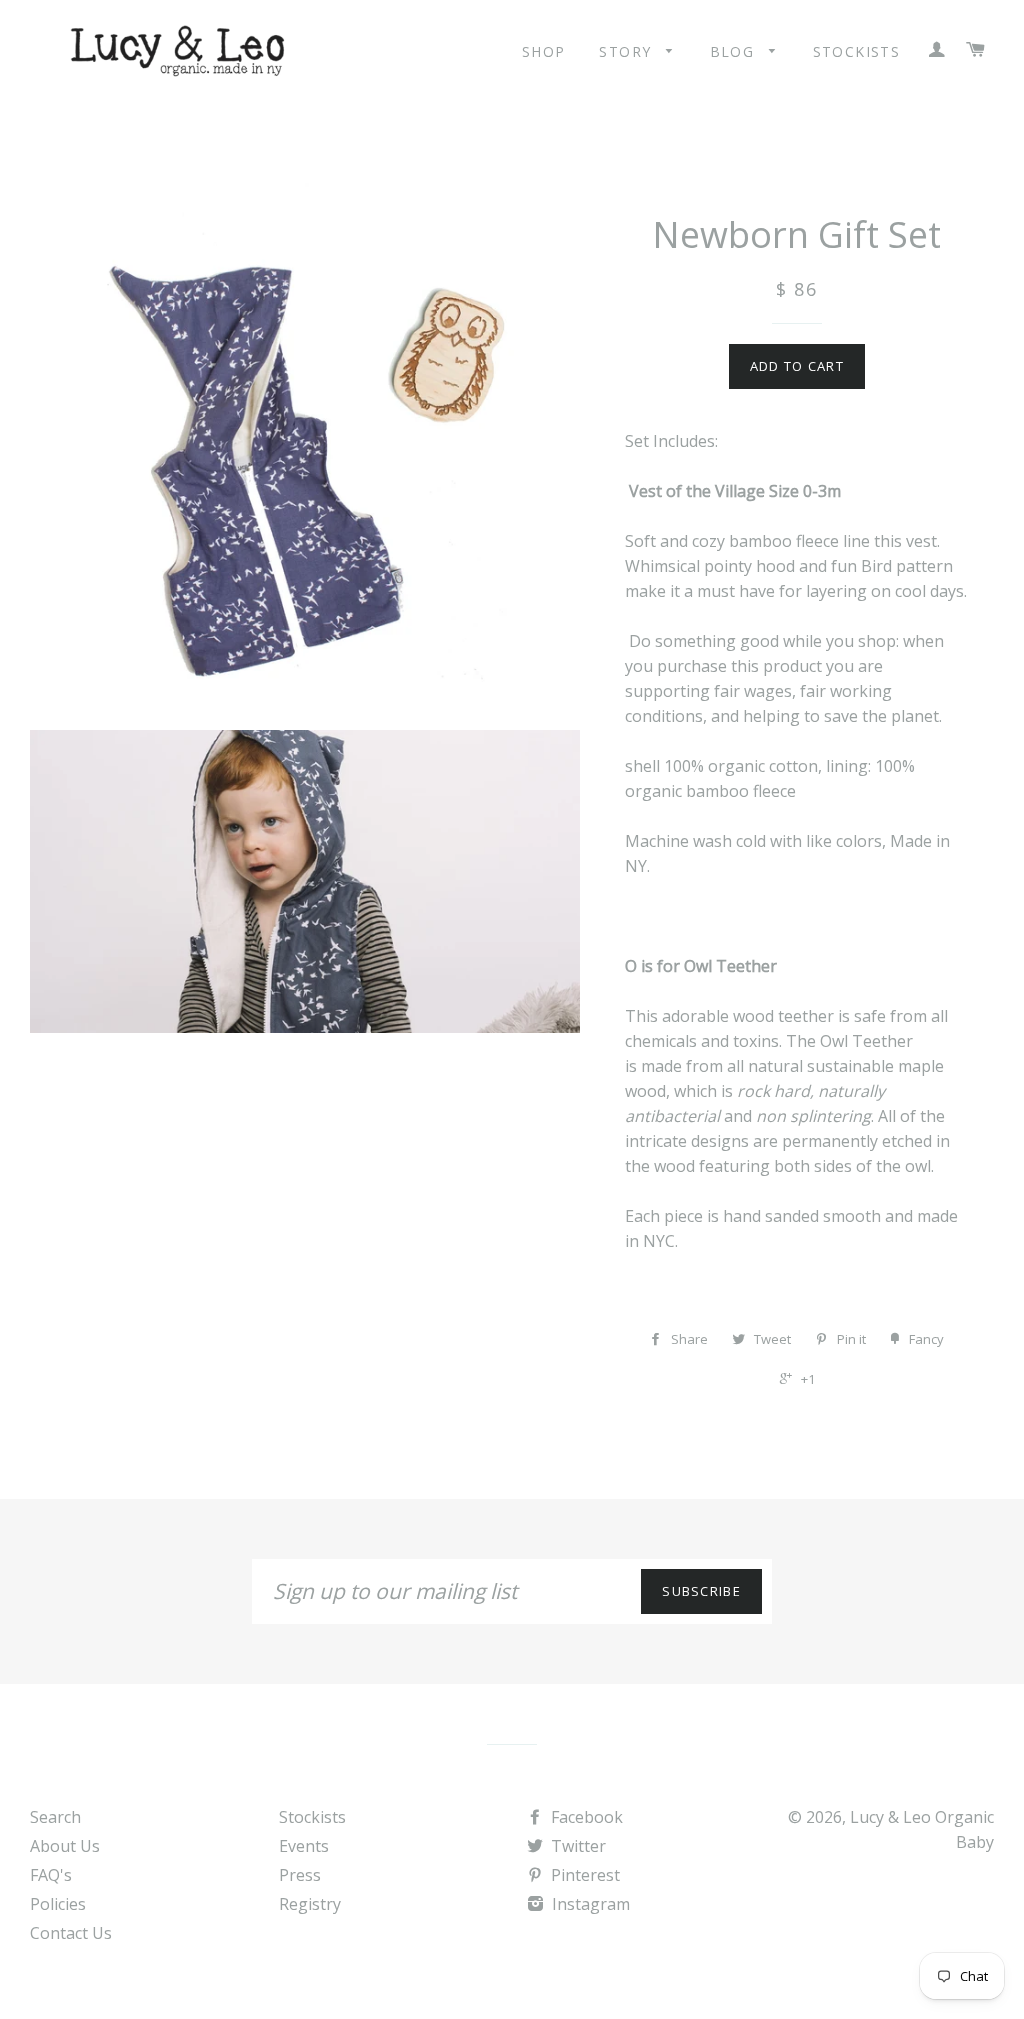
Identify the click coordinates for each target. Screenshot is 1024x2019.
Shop (544, 51)
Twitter (576, 1846)
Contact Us (71, 1933)
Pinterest (583, 1875)
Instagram (589, 1904)
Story (627, 51)
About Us (65, 1846)
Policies (58, 1904)
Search (55, 1817)
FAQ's (51, 1875)
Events (304, 1846)
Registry (310, 1904)
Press (300, 1875)
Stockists (857, 51)
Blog (735, 51)
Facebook (585, 1817)
